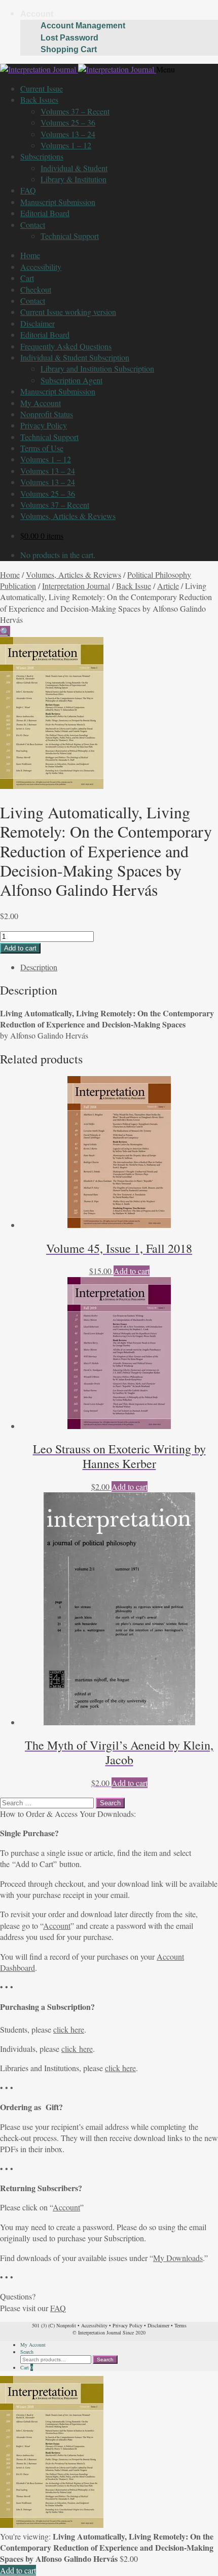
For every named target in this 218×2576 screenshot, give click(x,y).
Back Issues (39, 100)
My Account (41, 403)
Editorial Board (45, 213)
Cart (27, 278)
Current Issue (42, 88)
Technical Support (70, 236)
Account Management (83, 26)
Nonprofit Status (47, 414)
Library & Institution (74, 179)
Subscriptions (42, 156)
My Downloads (178, 2258)
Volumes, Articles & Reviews (68, 516)
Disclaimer (38, 323)
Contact (33, 225)
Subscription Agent (71, 380)
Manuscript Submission (58, 202)
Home (30, 255)
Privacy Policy (44, 425)
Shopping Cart (69, 49)
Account (37, 14)
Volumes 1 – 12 (66, 145)
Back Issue (134, 586)
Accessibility (41, 267)
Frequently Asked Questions (66, 346)
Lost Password (69, 38)
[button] (5, 631)
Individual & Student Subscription (75, 357)
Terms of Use (42, 448)
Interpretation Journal (76, 586)
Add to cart (20, 948)
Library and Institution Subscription (97, 368)
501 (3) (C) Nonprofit (54, 2325)
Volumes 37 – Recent (75, 111)
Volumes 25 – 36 (68, 122)
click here (69, 2029)
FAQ (28, 190)
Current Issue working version (68, 312)
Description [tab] (39, 967)
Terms (180, 2325)
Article (168, 586)
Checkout (36, 289)
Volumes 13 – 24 (68, 134)
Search (27, 2352)
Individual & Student (74, 168)
